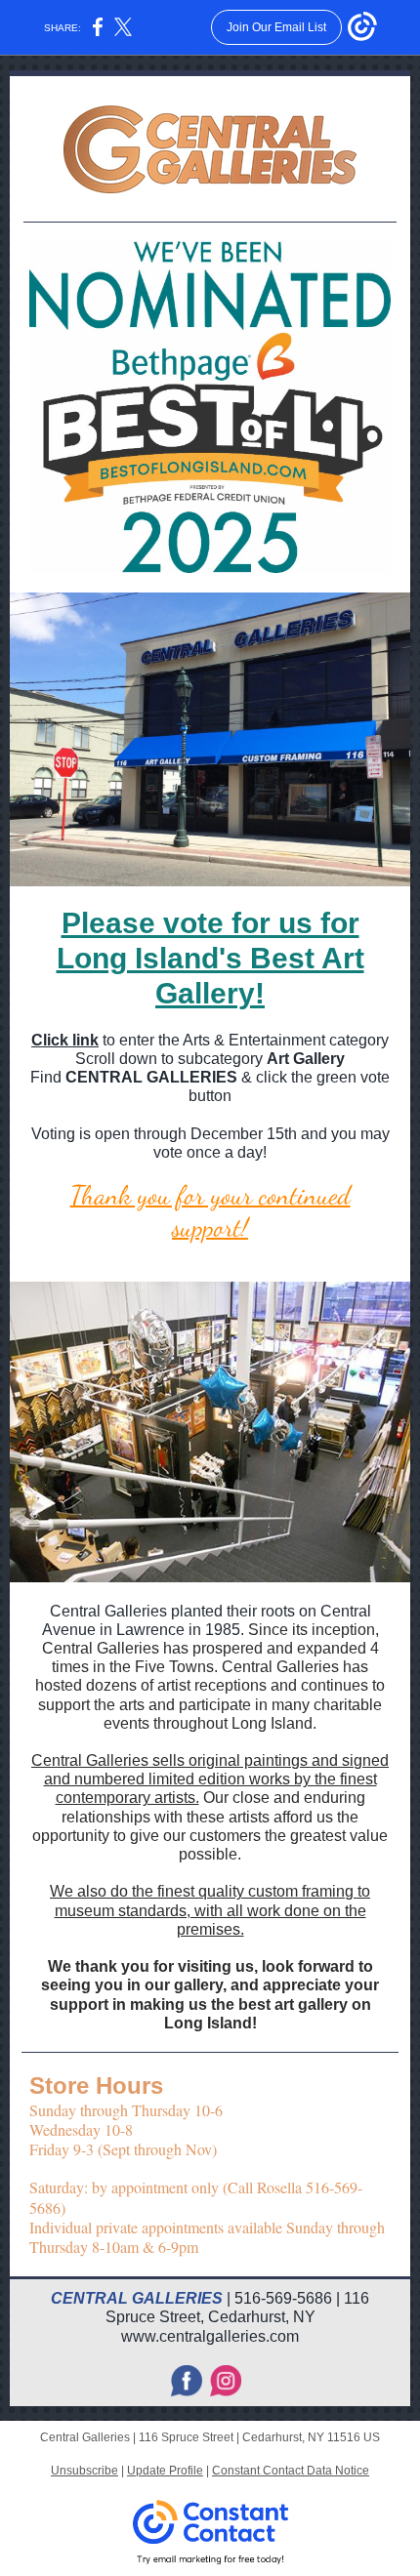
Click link (65, 1040)
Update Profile (165, 2471)
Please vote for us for (210, 923)
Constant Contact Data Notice (291, 2471)
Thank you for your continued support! (210, 1211)
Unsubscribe (84, 2471)
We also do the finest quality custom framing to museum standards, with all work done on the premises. (210, 1910)
